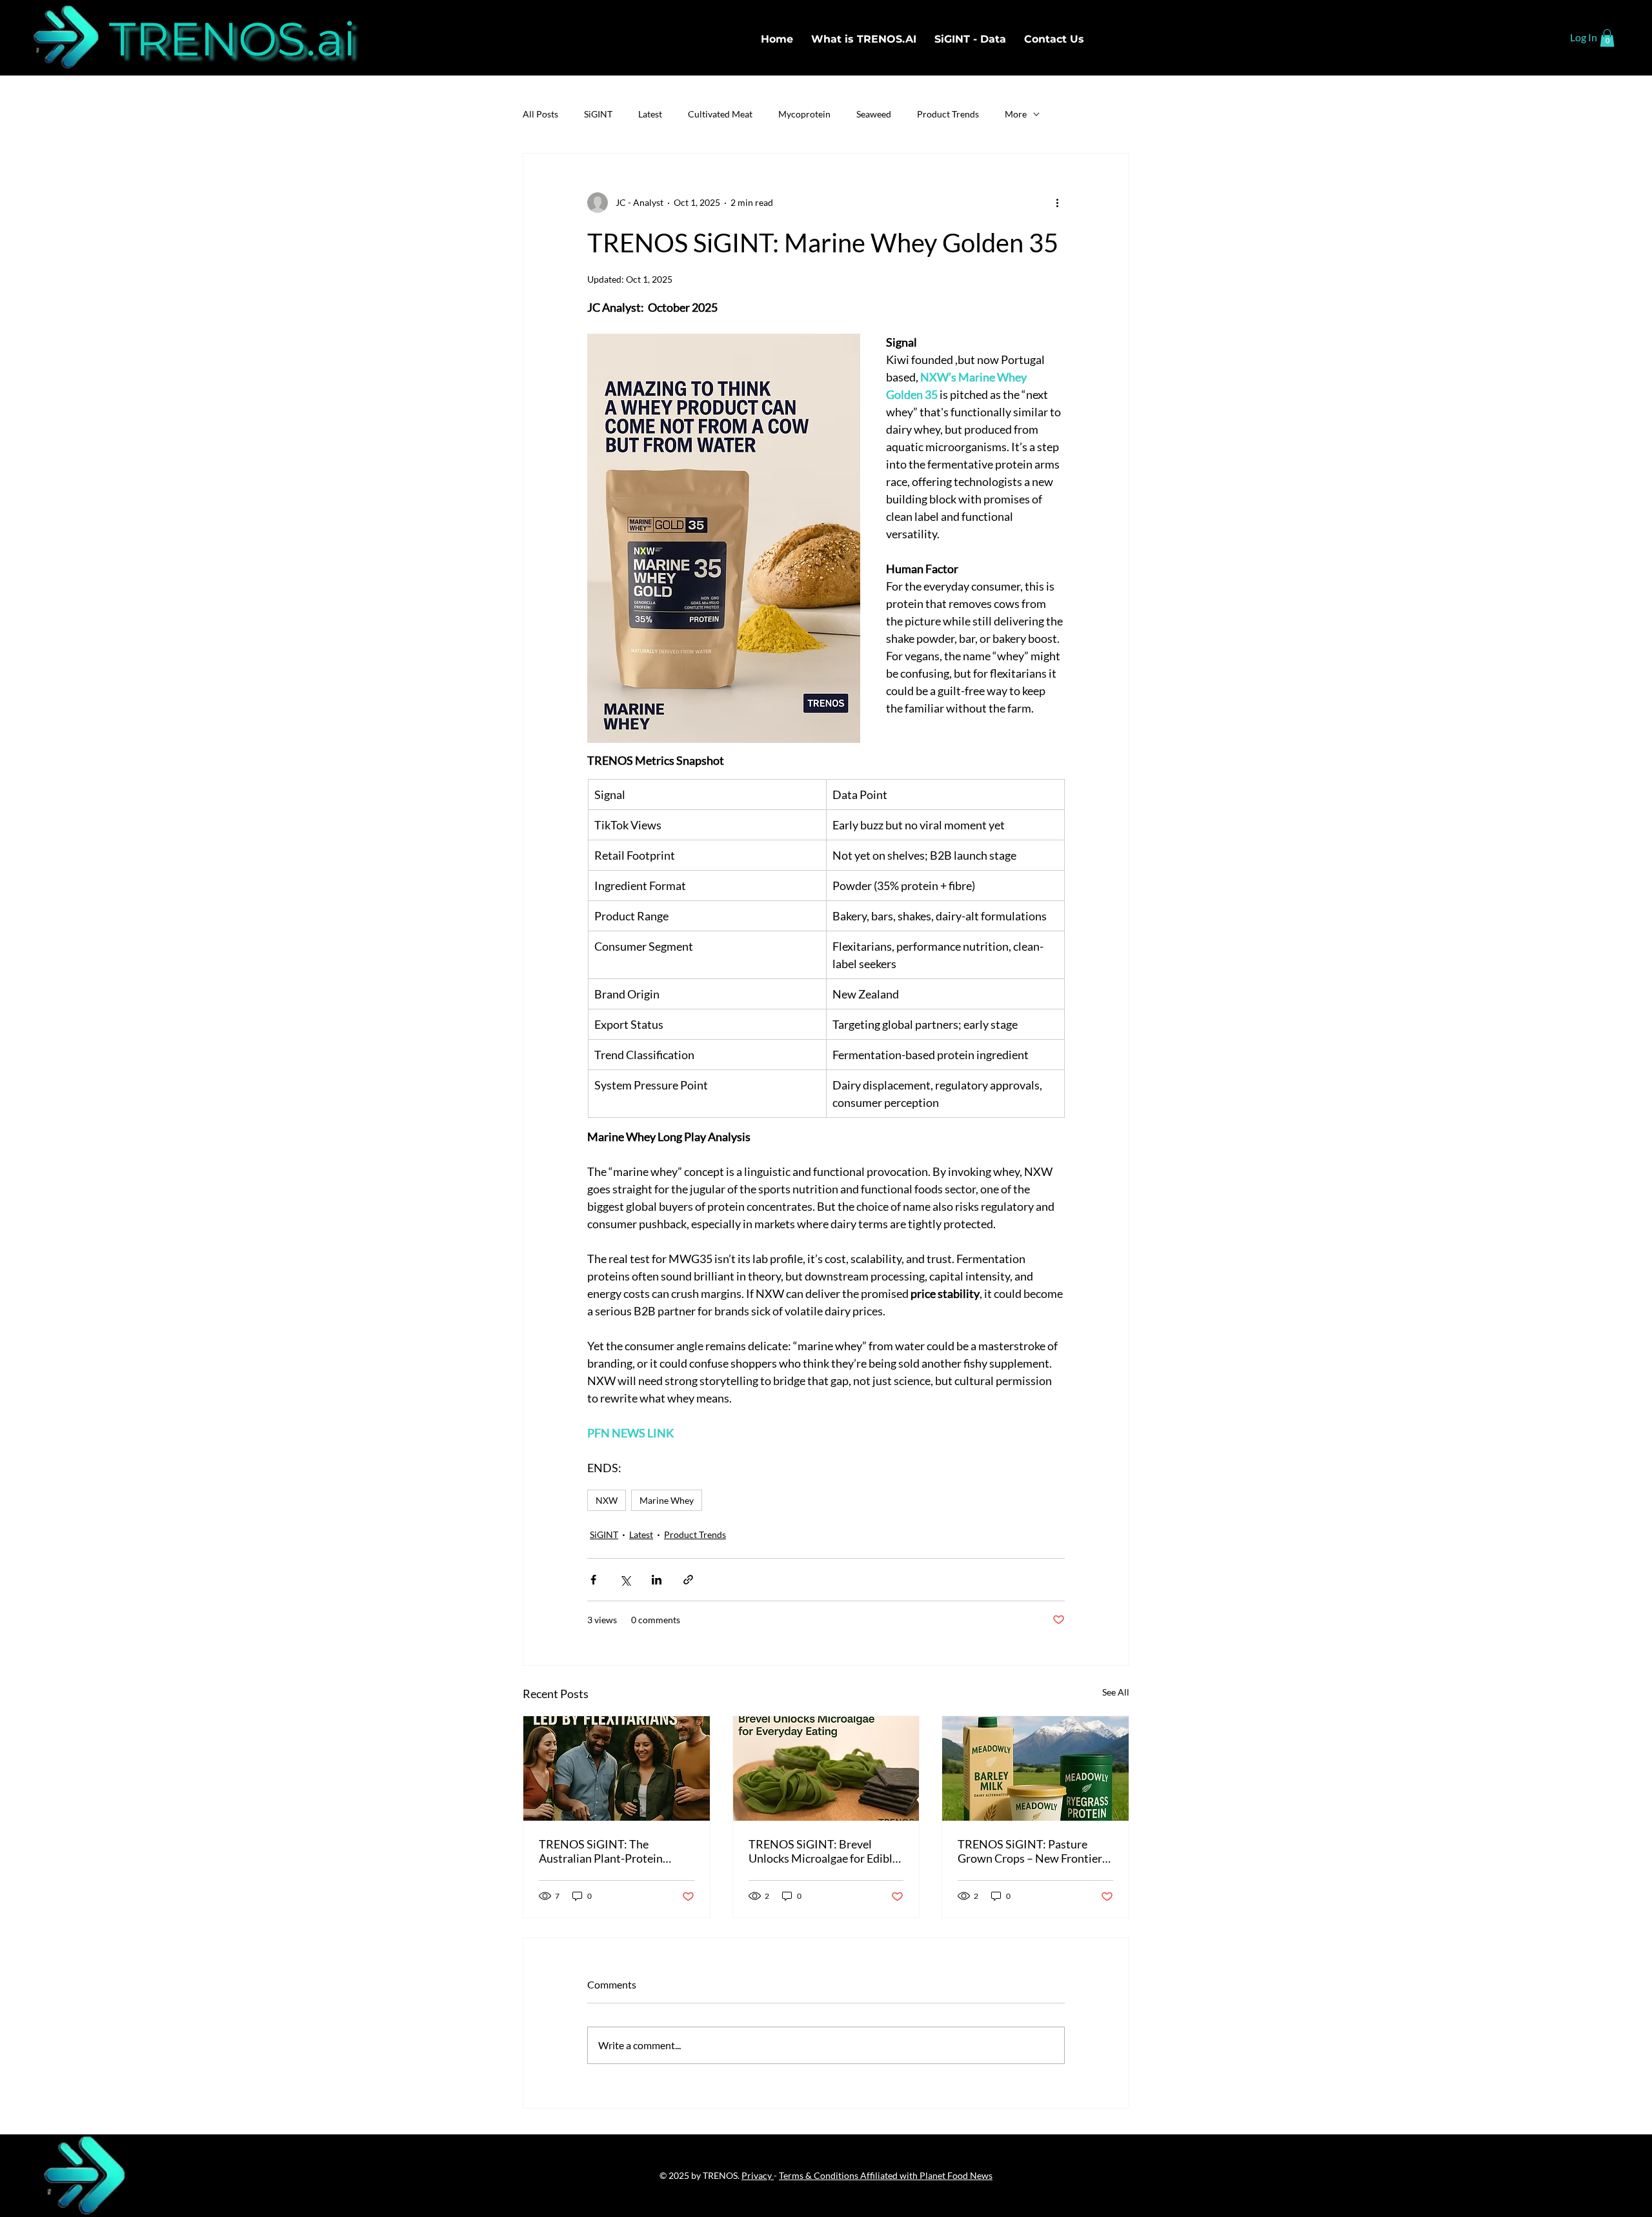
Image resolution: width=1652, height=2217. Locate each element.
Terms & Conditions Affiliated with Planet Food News (886, 2175)
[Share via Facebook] (593, 1580)
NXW (607, 1500)
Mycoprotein (804, 114)
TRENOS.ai (232, 39)
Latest (650, 114)
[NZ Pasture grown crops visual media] (1035, 1768)
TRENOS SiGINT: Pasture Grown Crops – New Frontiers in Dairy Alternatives (1032, 1851)
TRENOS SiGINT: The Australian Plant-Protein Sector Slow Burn (601, 1851)
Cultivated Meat (720, 114)
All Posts (540, 114)
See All (1116, 1692)
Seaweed (874, 114)
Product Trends (948, 114)
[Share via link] (688, 1580)
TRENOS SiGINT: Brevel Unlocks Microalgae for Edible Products (823, 1851)
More (1016, 114)
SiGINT (598, 114)
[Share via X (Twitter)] (625, 1580)
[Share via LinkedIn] (657, 1580)
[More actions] (1057, 203)
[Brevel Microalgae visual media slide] (826, 1768)
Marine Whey (667, 1500)
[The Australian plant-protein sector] (617, 1768)
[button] (1607, 38)
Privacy (758, 2175)
